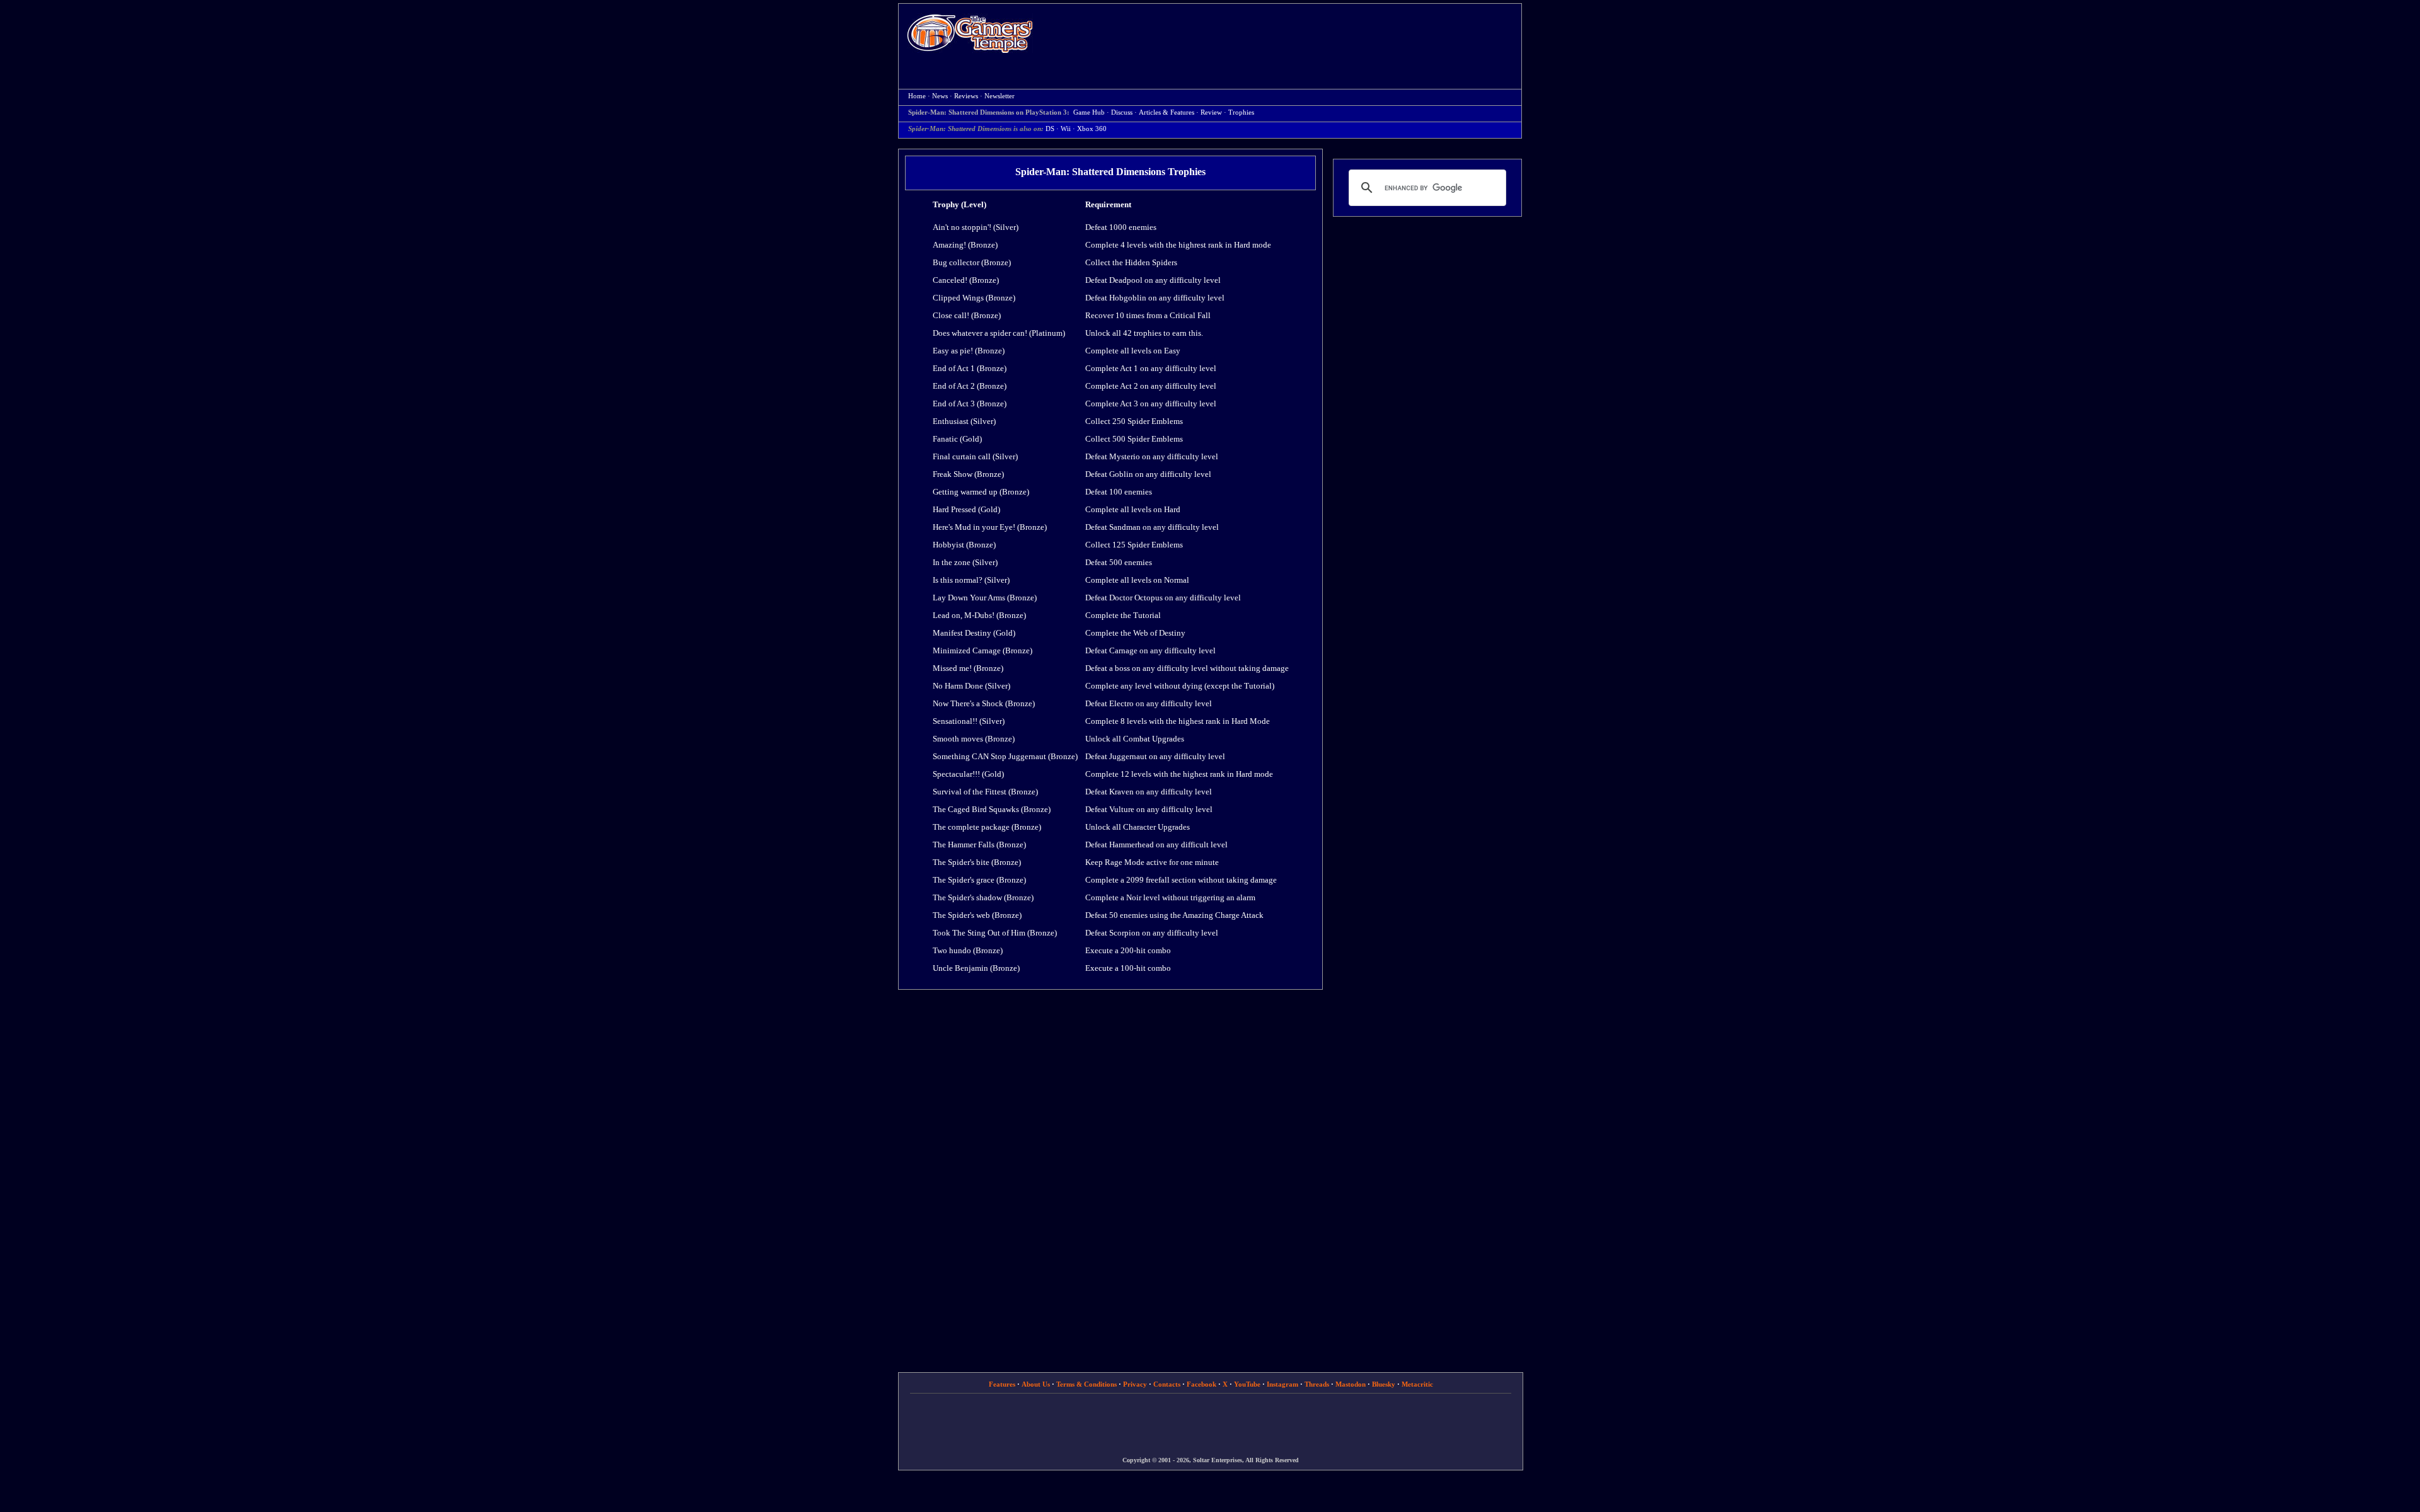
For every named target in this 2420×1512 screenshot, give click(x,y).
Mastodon (1351, 1384)
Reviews (966, 96)
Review (1211, 112)
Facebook (1201, 1384)
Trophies (1241, 112)
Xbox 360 (1092, 129)
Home (970, 33)
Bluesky (1384, 1384)
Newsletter (1000, 96)
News (940, 96)
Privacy (1135, 1384)
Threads (1317, 1384)
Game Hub (1089, 112)
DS (1050, 129)
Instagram (1282, 1384)
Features (1002, 1384)
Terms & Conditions (1086, 1384)
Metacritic (1417, 1384)
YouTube (1247, 1384)
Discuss (1122, 112)
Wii (1066, 129)
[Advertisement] (1284, 35)
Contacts (1167, 1384)
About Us (1036, 1384)
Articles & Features (1167, 112)
